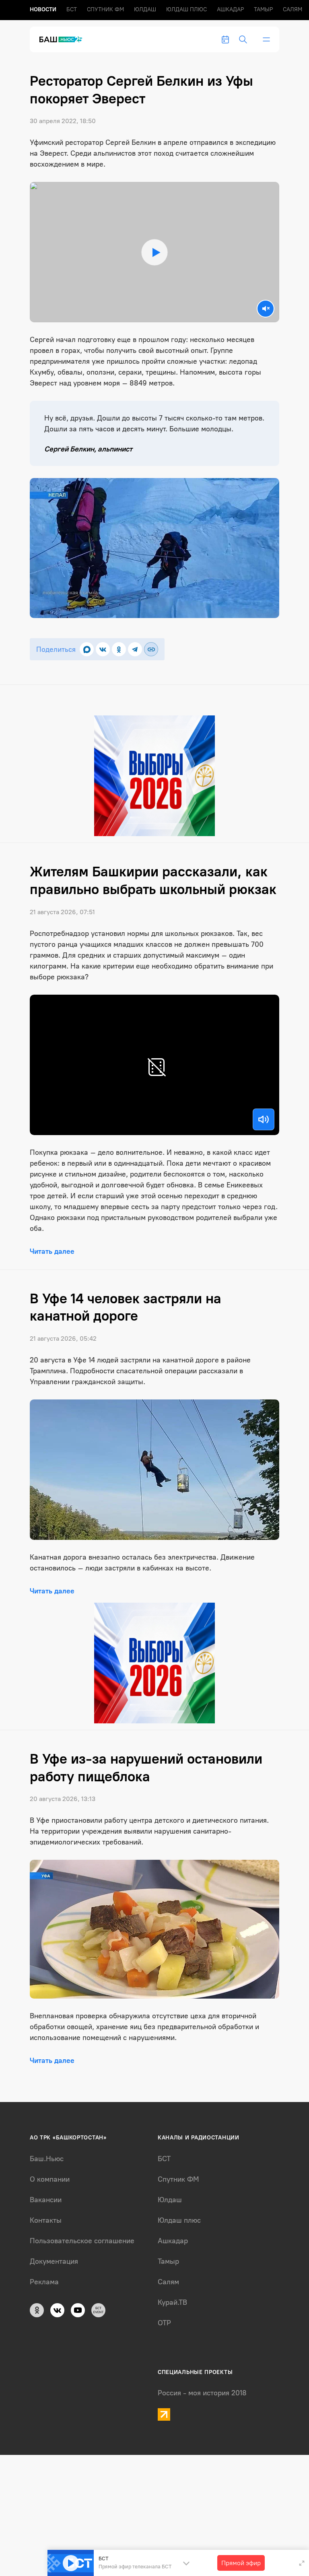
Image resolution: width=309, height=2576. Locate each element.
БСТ (72, 9)
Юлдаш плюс (186, 9)
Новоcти (43, 9)
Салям (293, 9)
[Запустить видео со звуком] (154, 252)
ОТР (164, 2323)
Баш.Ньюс (47, 2159)
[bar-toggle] (266, 39)
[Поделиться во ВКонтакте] (103, 649)
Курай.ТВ (172, 2302)
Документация (54, 2261)
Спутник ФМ (105, 9)
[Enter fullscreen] (302, 2563)
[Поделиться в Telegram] (135, 649)
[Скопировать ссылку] (151, 649)
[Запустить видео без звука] (266, 309)
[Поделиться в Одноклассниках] (119, 649)
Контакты (46, 2220)
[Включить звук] (264, 1119)
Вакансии (46, 2200)
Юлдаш (145, 9)
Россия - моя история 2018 (202, 2393)
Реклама (44, 2282)
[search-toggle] (243, 39)
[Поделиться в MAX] (87, 649)
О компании (50, 2179)
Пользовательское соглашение (82, 2241)
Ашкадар (230, 9)
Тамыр (263, 9)
